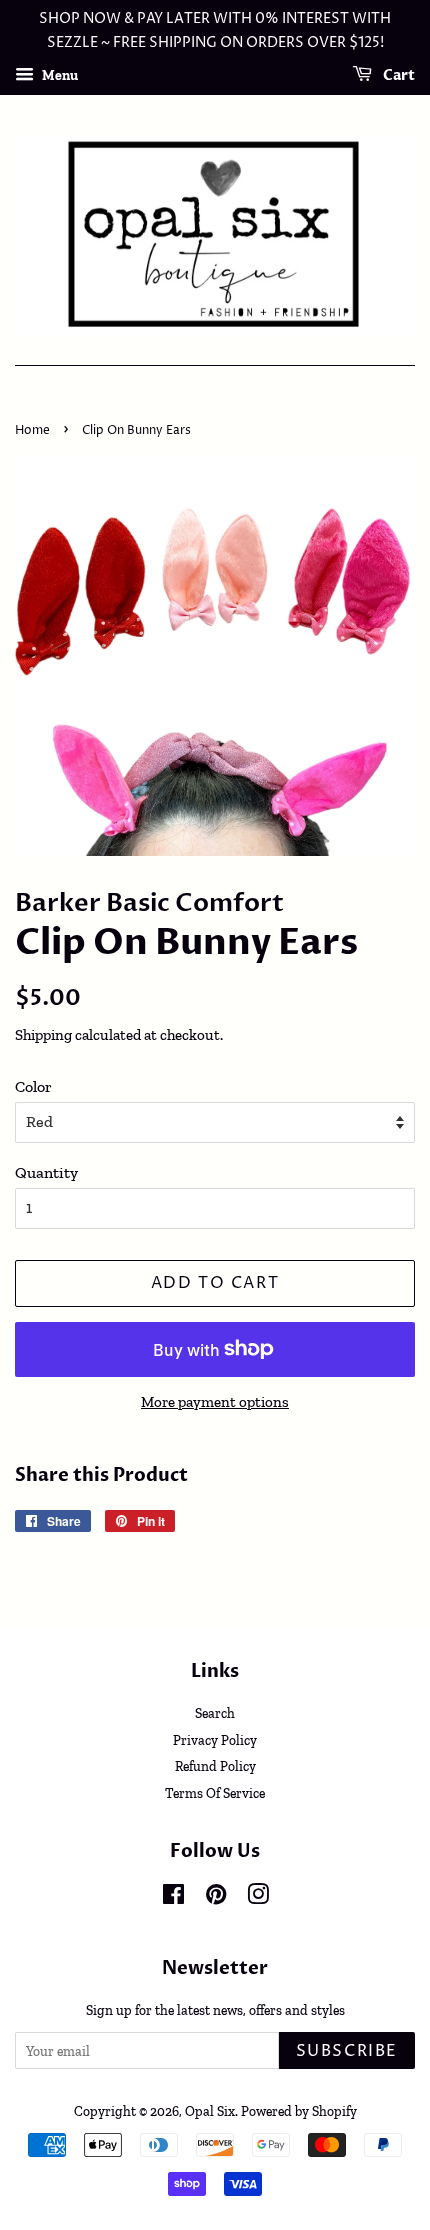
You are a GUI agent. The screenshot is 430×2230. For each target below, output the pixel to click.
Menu (58, 74)
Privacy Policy (215, 1740)
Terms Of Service (215, 1793)
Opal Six (210, 2111)
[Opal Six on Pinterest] (216, 1898)
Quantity (46, 1172)
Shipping (43, 1035)
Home (32, 430)
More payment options (215, 1402)
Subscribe (347, 2051)
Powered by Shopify (299, 2111)
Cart (397, 75)
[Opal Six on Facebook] (173, 1898)
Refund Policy (215, 1766)
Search (215, 1713)
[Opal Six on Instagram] (258, 1898)
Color (33, 1086)
